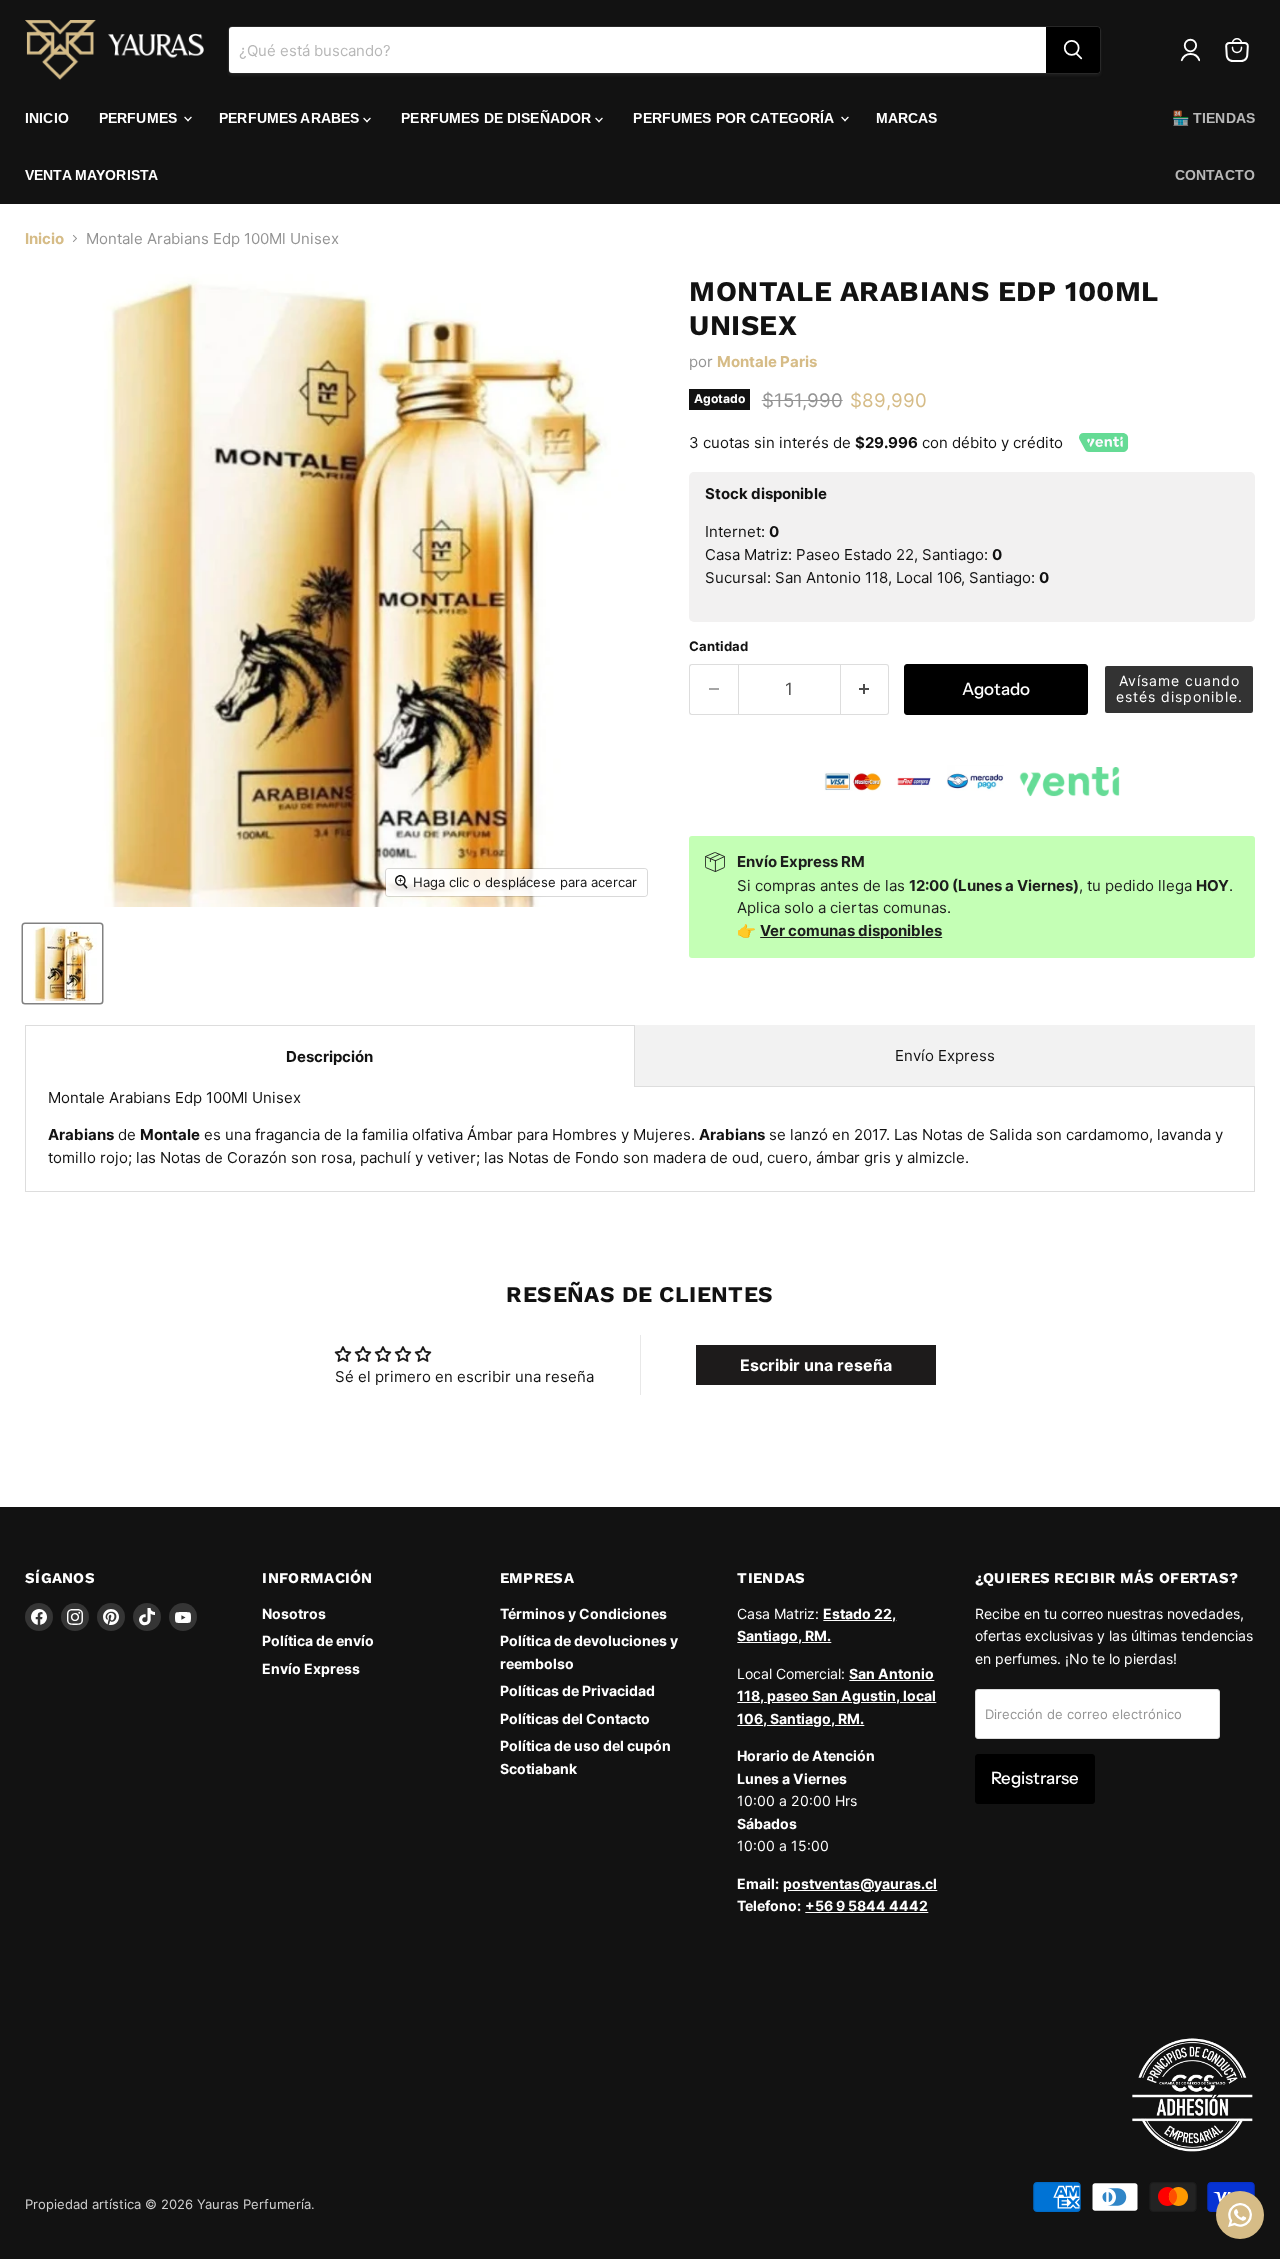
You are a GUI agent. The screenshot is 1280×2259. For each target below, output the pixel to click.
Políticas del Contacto (575, 1718)
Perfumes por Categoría (735, 118)
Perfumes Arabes (291, 118)
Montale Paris (767, 361)
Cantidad (718, 646)
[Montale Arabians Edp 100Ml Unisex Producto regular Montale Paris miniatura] (62, 963)
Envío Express (945, 1055)
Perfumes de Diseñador (498, 118)
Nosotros (294, 1613)
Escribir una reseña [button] (816, 1365)
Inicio (47, 118)
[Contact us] (1240, 2215)
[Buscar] (1073, 50)
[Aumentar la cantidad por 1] (865, 689)
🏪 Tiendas (1213, 118)
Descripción (329, 1056)
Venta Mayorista (91, 175)
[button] (1179, 689)
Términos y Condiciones (583, 1613)
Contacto (1215, 175)
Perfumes (140, 118)
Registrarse (1035, 1778)
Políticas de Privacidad (577, 1690)
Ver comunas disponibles (851, 930)
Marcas (907, 118)
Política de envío (318, 1640)
